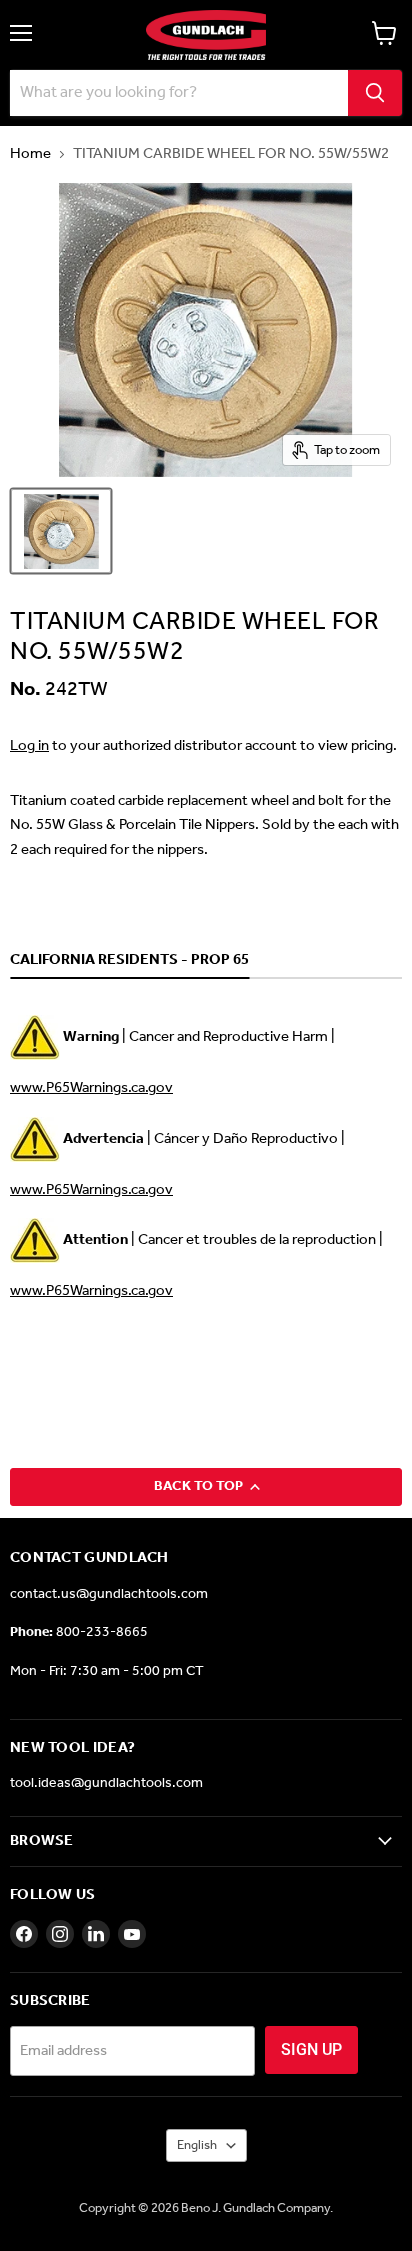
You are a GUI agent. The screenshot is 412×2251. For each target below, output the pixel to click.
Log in (29, 746)
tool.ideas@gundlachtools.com (106, 1783)
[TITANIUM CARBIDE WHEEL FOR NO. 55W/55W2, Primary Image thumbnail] (61, 531)
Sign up (311, 2049)
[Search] (375, 93)
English (197, 2145)
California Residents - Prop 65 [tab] (129, 961)
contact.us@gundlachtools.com (109, 1594)
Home (30, 154)
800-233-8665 (102, 1632)
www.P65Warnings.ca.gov (91, 1088)
